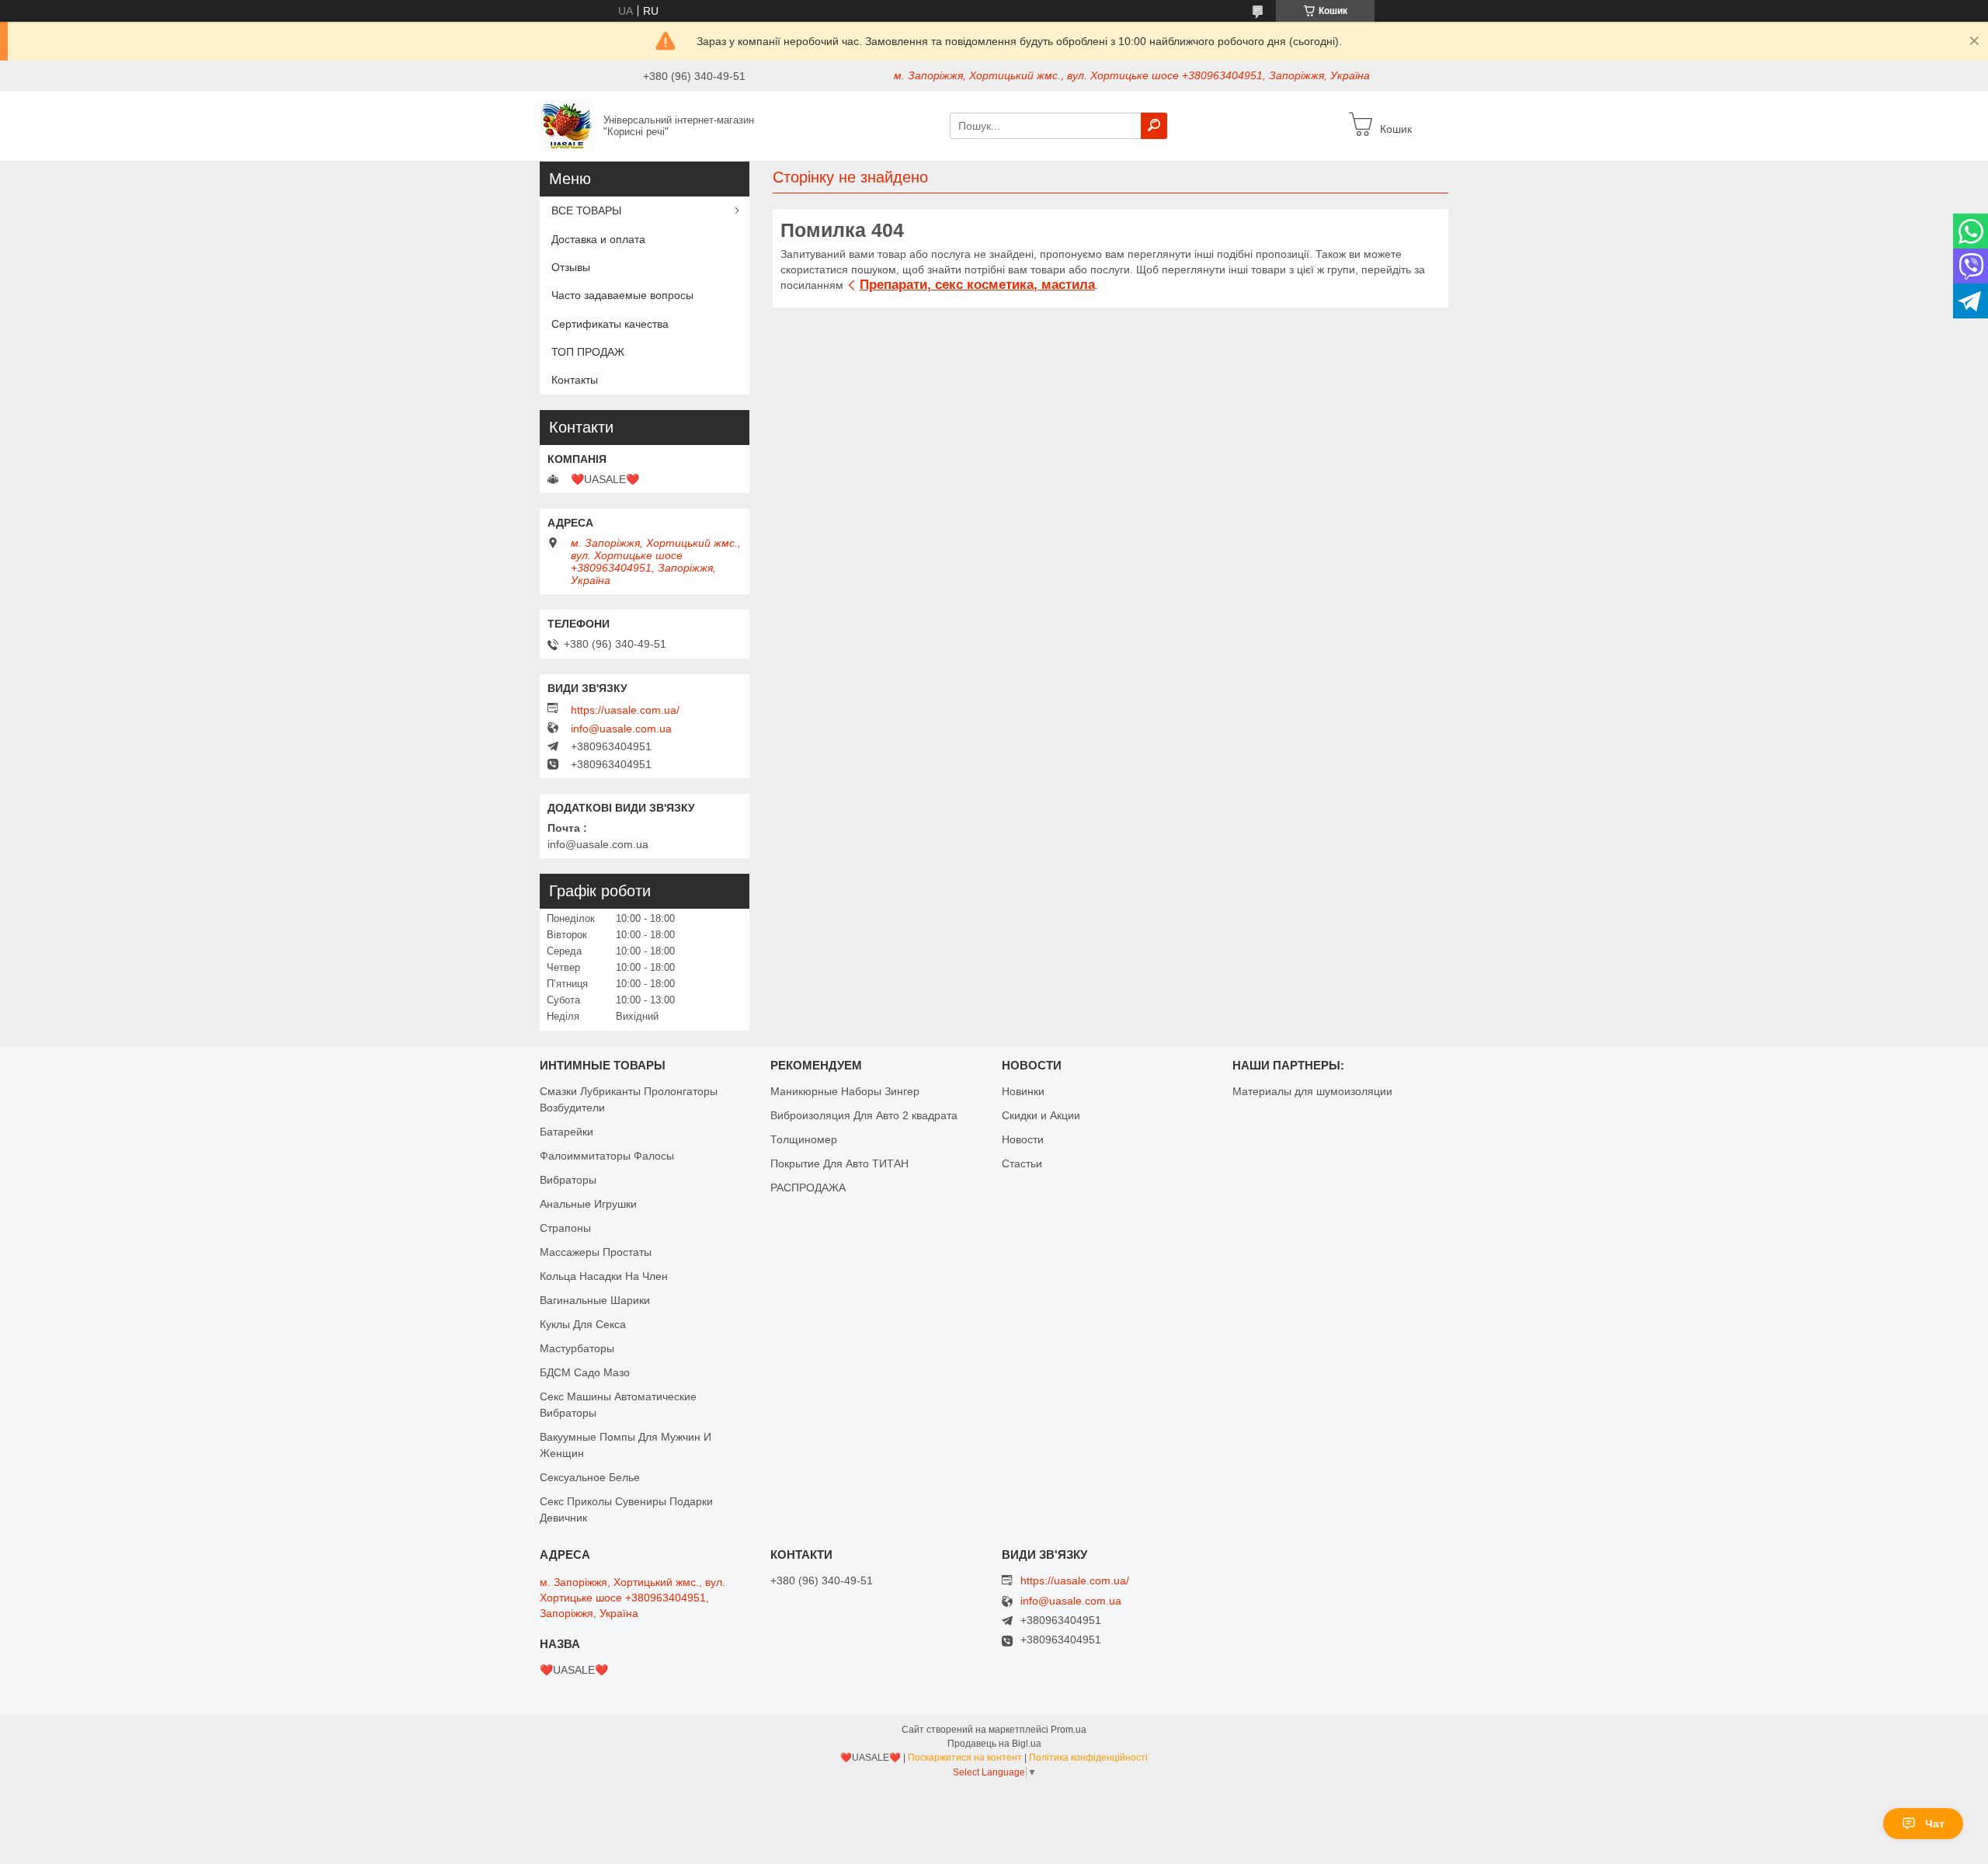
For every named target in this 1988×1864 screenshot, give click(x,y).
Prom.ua (1069, 1730)
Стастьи (1022, 1163)
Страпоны (565, 1228)
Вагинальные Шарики (595, 1300)
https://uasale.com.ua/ (625, 710)
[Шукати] (1154, 126)
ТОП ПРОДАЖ (588, 352)
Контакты (575, 380)
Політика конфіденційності (1088, 1758)
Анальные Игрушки (588, 1204)
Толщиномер (804, 1139)
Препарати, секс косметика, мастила (977, 285)
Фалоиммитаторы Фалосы (607, 1156)
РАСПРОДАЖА (808, 1188)
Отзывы (571, 267)
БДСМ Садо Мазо (585, 1372)
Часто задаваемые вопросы (622, 295)
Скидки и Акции (1041, 1115)
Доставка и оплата (598, 239)
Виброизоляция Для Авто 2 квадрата (864, 1115)
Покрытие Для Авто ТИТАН (839, 1163)
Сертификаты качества (610, 324)
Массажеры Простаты (596, 1252)
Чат (1935, 1824)
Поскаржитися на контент (965, 1758)
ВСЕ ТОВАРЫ (586, 210)
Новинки (1023, 1091)
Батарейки (567, 1132)
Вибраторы (568, 1180)
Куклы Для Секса (583, 1324)
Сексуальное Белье (590, 1477)
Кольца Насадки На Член (604, 1276)
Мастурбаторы (577, 1348)
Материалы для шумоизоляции (1312, 1091)
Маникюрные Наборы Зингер (845, 1091)
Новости (1023, 1139)
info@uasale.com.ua (621, 729)
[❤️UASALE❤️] (567, 125)
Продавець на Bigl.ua (994, 1744)
